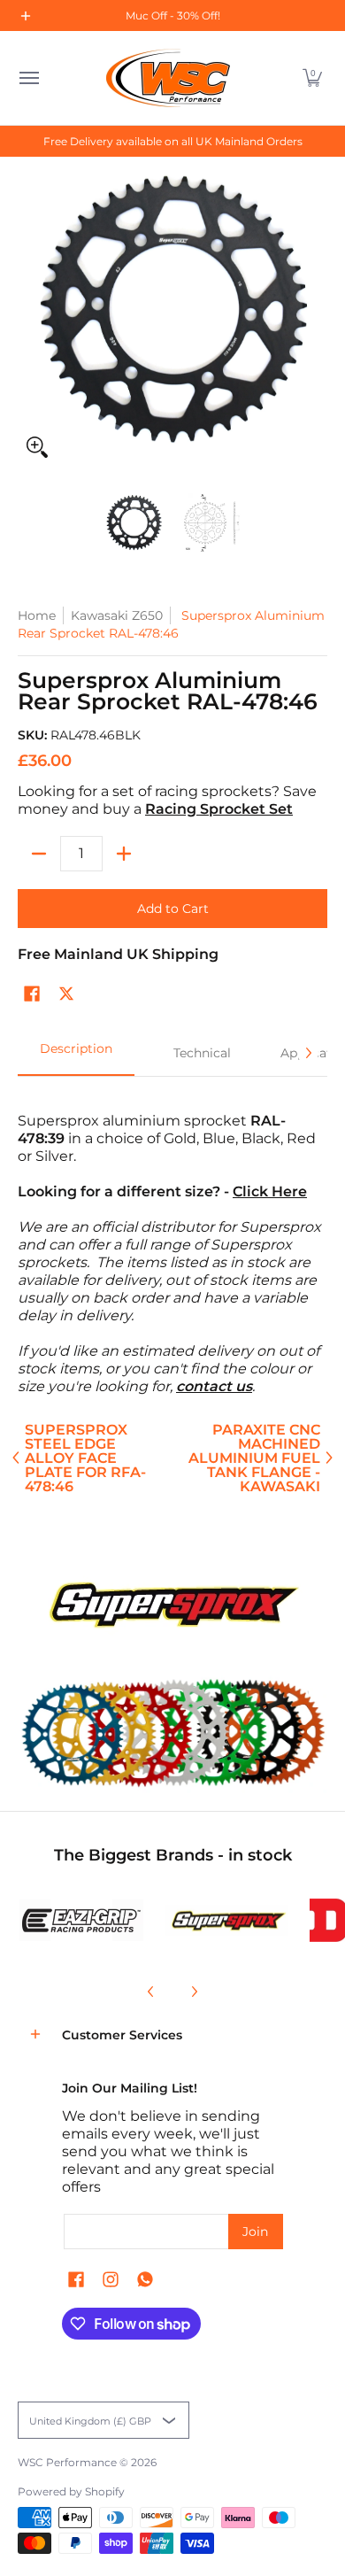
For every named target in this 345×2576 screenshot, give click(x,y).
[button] (312, 78)
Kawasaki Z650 (117, 615)
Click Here (270, 1191)
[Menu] (28, 78)
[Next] (308, 1053)
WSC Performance (67, 2462)
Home (37, 615)
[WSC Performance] (168, 78)
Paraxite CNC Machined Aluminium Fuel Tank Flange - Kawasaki (254, 1458)
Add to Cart (173, 909)
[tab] (76, 1054)
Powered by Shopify (71, 2491)
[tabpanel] (172, 1245)
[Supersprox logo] (226, 1921)
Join (255, 2232)
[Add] (124, 854)
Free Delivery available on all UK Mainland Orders (173, 141)
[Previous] (151, 1992)
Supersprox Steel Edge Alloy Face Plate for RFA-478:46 (85, 1458)
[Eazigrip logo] (81, 1920)
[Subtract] (39, 854)
